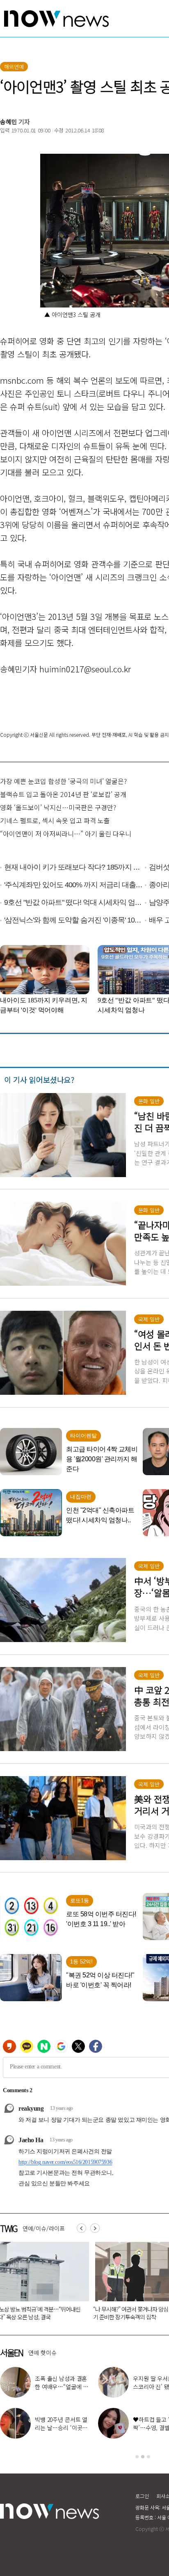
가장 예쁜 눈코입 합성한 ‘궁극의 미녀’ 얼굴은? (63, 781)
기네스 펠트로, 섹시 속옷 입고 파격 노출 (55, 820)
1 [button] (137, 2457)
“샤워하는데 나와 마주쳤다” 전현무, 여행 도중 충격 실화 (61, 2387)
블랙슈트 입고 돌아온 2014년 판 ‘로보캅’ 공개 (63, 794)
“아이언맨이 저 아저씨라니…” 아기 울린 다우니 (66, 834)
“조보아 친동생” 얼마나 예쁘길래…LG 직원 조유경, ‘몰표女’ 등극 (61, 2428)
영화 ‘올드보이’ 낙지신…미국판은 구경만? (58, 807)
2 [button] (143, 2457)
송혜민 (9, 122)
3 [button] (148, 2457)
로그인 (142, 2496)
